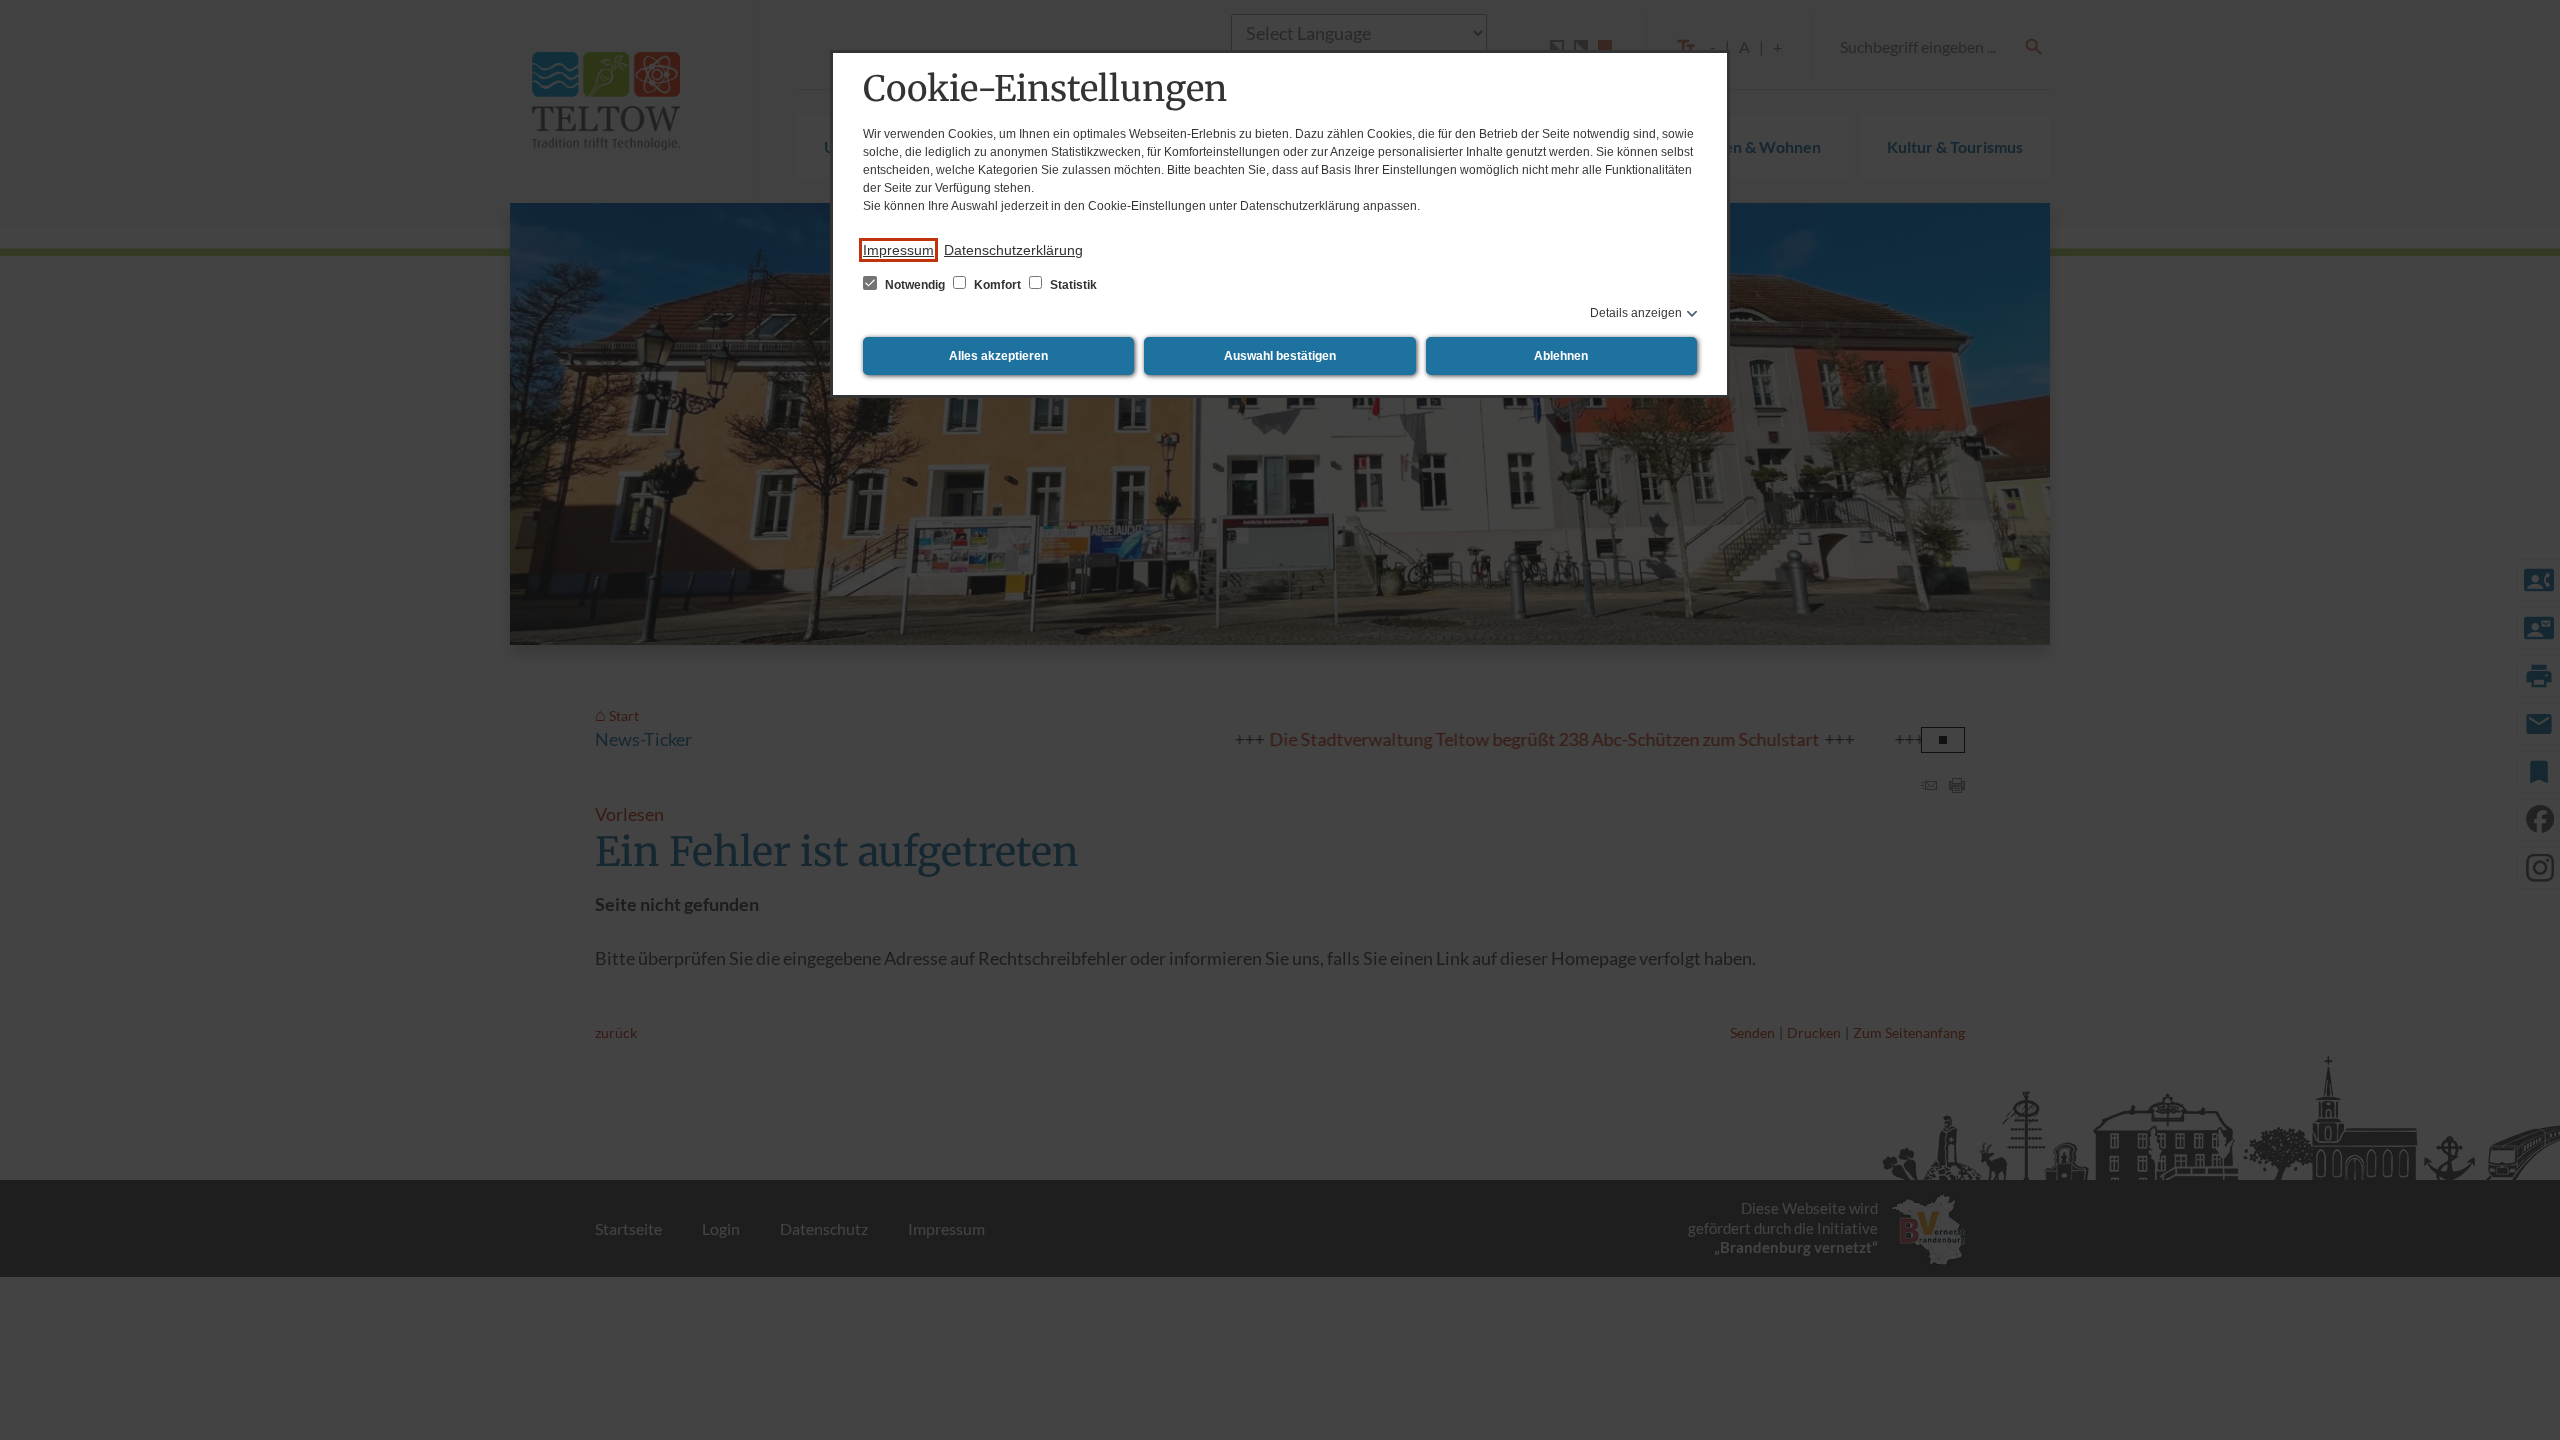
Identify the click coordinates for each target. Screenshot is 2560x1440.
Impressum (898, 250)
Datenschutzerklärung (1013, 250)
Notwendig (915, 285)
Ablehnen (1561, 356)
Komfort (997, 285)
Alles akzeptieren (998, 356)
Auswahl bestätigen (1280, 356)
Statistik (1072, 285)
